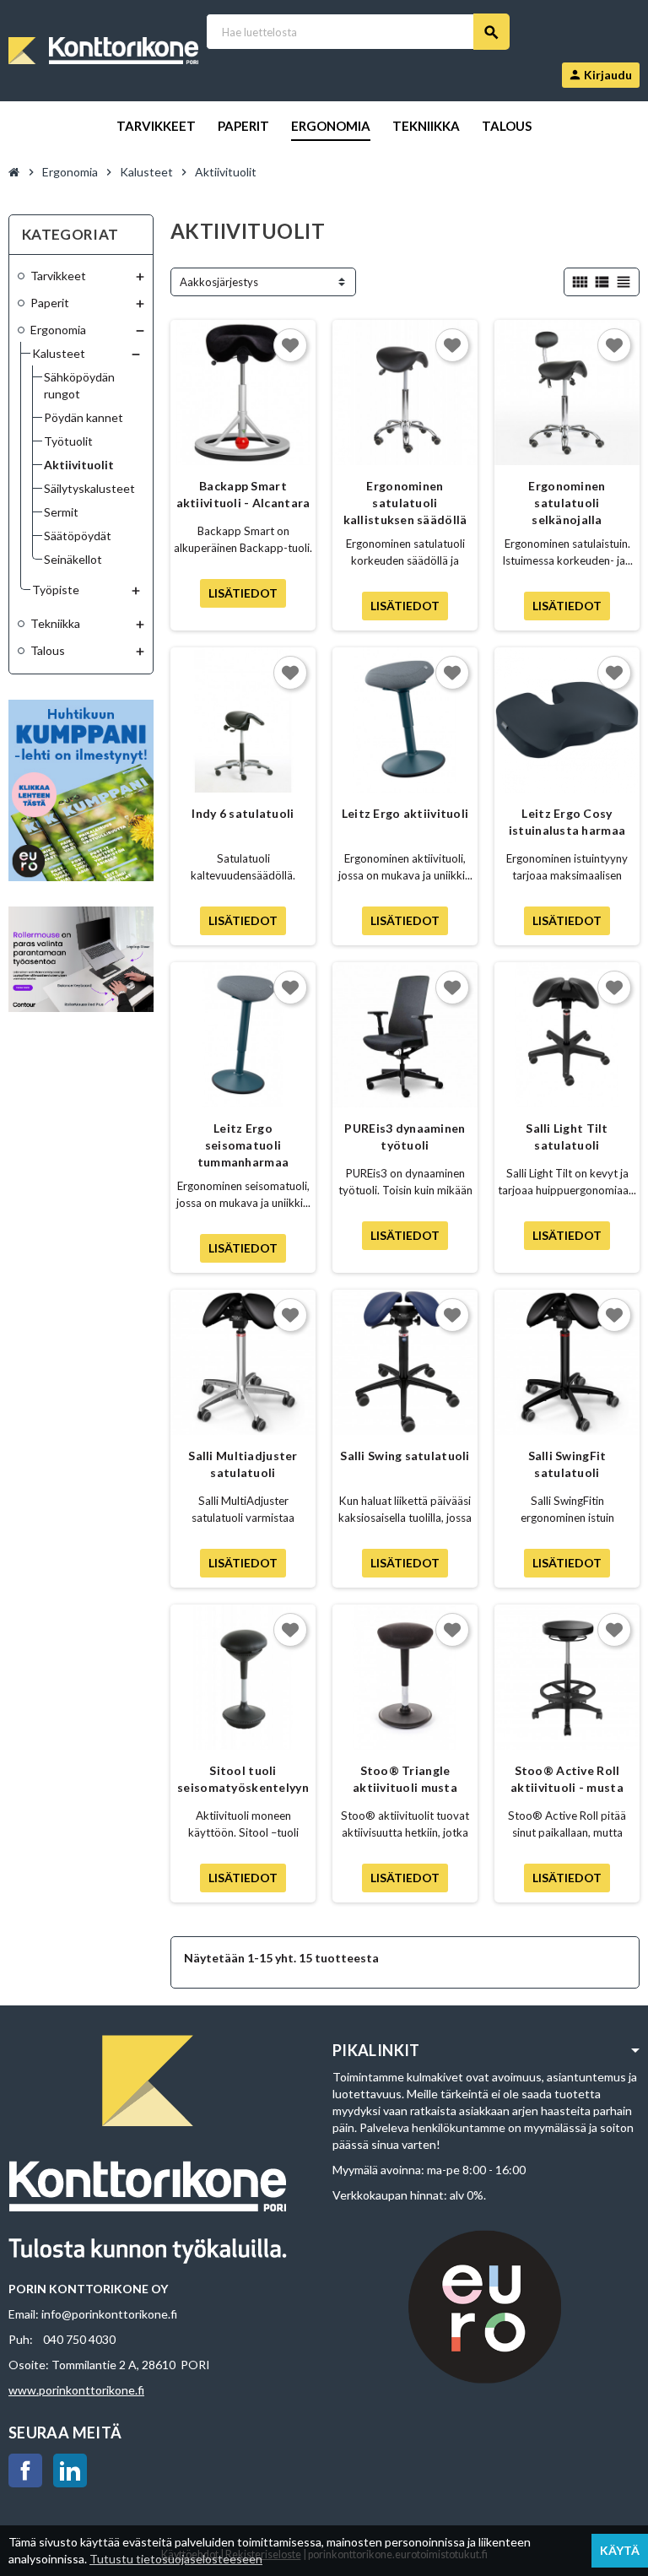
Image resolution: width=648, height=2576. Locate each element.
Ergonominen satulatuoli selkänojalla (567, 503)
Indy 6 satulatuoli (243, 813)
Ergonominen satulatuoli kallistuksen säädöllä (405, 503)
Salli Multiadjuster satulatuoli (243, 1464)
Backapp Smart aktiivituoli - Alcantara (243, 494)
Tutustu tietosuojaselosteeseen (176, 2559)
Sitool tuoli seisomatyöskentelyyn (243, 1779)
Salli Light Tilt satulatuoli (567, 1136)
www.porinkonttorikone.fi (76, 2390)
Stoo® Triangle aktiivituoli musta (405, 1779)
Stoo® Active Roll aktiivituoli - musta (567, 1779)
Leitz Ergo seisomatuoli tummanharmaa (243, 1145)
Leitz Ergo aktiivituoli (405, 813)
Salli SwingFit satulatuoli (567, 1464)
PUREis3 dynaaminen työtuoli (405, 1136)
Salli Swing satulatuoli (405, 1456)
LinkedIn (70, 2470)
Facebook (25, 2470)
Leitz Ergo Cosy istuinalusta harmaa (567, 822)
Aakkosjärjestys (219, 282)
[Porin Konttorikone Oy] (103, 49)
